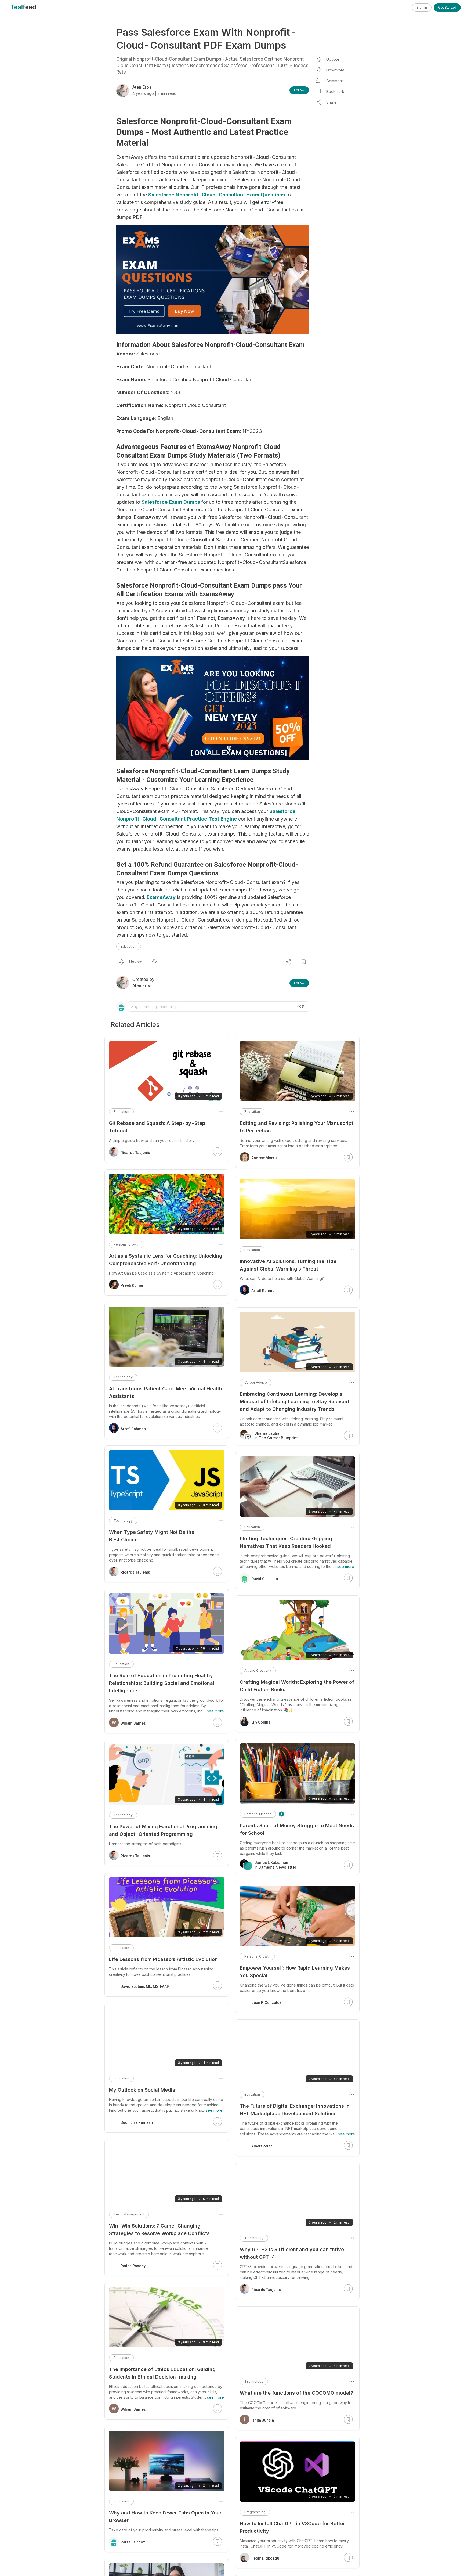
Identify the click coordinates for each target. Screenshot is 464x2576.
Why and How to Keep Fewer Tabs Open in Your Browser (165, 2516)
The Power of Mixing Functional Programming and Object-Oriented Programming (163, 1830)
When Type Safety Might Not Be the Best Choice (152, 1536)
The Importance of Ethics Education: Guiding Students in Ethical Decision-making (162, 2373)
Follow (299, 90)
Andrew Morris (264, 1158)
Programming (255, 2512)
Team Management (129, 2214)
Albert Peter (262, 2146)
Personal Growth (257, 1956)
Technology (254, 2238)
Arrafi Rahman (264, 1291)
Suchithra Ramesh (137, 2122)
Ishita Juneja (263, 2420)
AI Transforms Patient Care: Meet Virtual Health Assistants (166, 1392)
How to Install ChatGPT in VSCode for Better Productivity (292, 2527)
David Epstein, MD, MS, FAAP (145, 1987)
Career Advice (256, 1382)
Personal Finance (258, 1814)
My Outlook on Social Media (142, 2090)
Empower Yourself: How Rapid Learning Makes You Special (295, 1972)
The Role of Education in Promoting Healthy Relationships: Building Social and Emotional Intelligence (162, 1683)
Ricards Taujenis (266, 2290)
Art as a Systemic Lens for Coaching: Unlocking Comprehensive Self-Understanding (166, 1260)
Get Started (447, 7)
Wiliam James (133, 1723)
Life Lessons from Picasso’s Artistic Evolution (163, 1959)
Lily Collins (261, 1722)
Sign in (422, 7)
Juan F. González (266, 2003)
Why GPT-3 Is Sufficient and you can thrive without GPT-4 (292, 2253)
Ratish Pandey (133, 2266)
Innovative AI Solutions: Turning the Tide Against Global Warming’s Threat (288, 1265)
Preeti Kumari (133, 1285)
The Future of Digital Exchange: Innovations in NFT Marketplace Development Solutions (295, 2110)
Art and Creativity (258, 1670)
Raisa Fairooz (133, 2542)
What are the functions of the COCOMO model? (296, 2393)
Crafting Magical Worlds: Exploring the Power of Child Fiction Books (297, 1686)
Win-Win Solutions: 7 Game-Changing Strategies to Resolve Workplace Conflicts (159, 2230)
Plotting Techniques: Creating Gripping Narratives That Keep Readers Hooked (286, 1542)
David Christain (265, 1579)
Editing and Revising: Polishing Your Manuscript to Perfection (297, 1127)
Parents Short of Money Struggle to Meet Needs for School (297, 1829)
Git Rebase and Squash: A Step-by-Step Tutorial (157, 1127)
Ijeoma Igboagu (265, 2558)
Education (129, 946)
